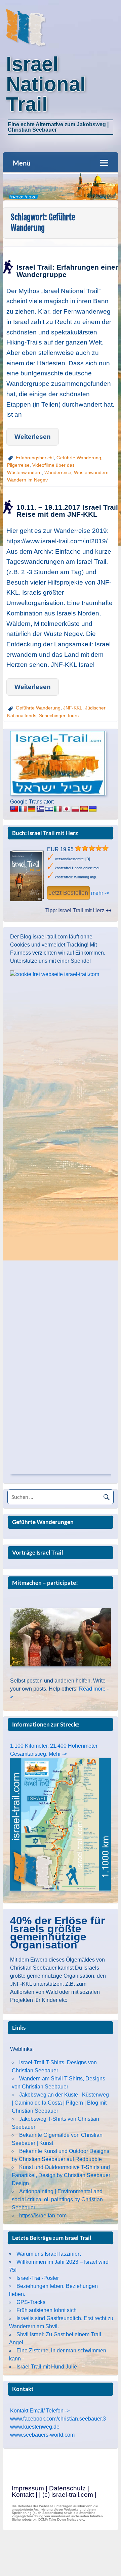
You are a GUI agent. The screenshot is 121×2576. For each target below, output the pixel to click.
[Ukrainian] (93, 809)
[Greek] (40, 809)
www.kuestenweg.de (35, 2427)
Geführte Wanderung (79, 458)
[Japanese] (67, 809)
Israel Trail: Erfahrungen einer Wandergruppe (67, 271)
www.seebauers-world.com (42, 2435)
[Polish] (75, 809)
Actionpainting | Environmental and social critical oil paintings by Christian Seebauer (57, 2199)
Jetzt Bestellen (68, 893)
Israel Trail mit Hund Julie (47, 2367)
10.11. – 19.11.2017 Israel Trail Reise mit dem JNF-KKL (67, 511)
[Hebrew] (49, 809)
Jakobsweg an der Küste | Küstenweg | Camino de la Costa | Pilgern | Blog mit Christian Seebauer (60, 2103)
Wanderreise (58, 472)
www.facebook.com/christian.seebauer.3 (58, 2419)
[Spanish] (84, 809)
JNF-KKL (73, 708)
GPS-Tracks (31, 2302)
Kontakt (23, 2495)
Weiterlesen (33, 437)
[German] (32, 809)
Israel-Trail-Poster (38, 2278)
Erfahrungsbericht (35, 458)
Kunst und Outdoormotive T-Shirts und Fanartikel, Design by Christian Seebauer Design (61, 2175)
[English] (14, 809)
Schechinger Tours (59, 716)
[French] (23, 809)
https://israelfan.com (43, 2216)
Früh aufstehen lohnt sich (47, 2310)
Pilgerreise (18, 465)
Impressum (28, 2488)
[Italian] (58, 809)
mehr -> (100, 893)
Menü (22, 163)
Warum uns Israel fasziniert (49, 2254)
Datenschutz (67, 2488)
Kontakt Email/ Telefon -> (40, 2411)
